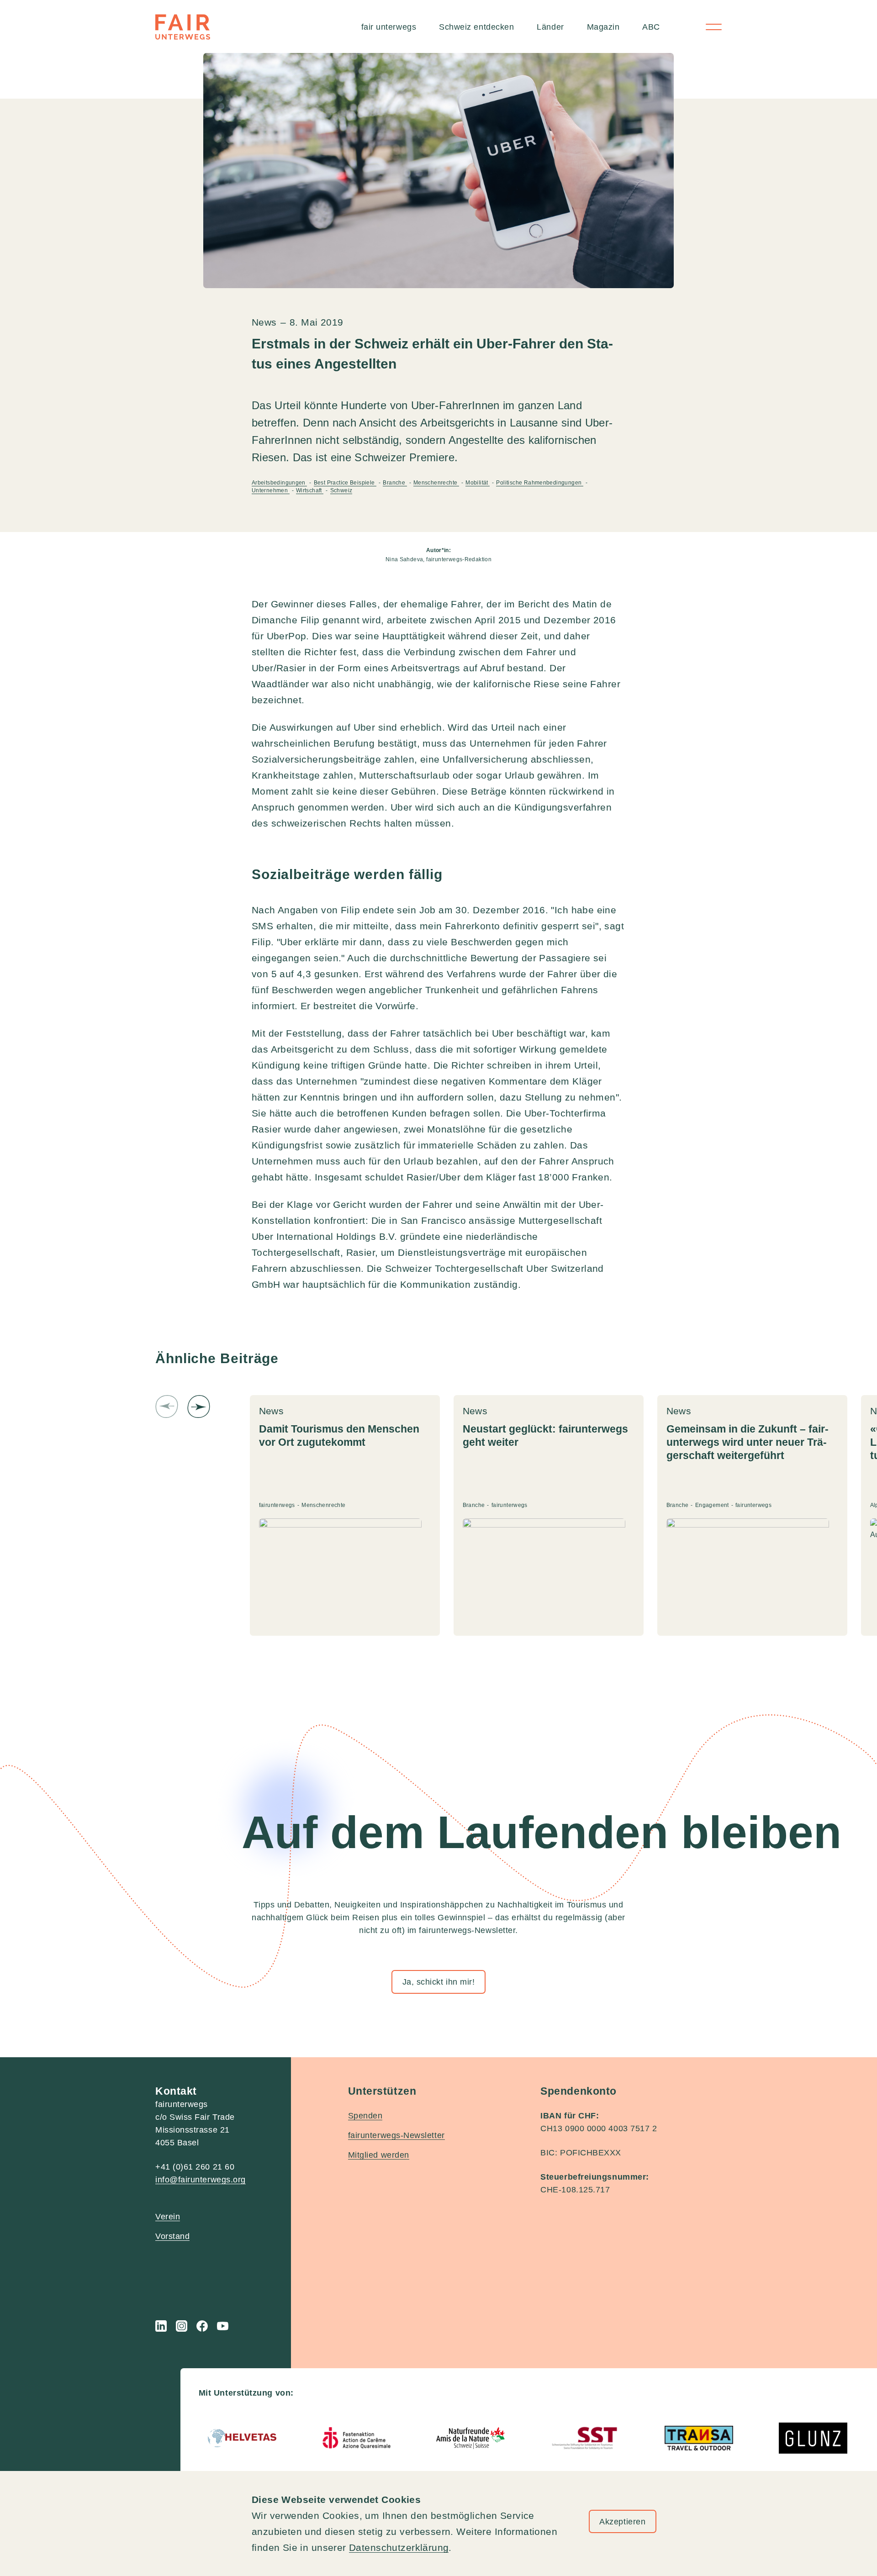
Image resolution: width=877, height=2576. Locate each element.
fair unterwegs (389, 27)
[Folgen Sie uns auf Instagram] (182, 2326)
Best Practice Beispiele (345, 483)
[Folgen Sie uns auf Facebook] (202, 2326)
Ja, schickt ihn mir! (439, 1982)
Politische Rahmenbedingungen (539, 483)
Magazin (603, 27)
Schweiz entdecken (476, 27)
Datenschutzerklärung (399, 2547)
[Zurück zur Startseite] (183, 27)
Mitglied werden (379, 2155)
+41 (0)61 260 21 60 (195, 2167)
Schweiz (341, 490)
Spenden (365, 2116)
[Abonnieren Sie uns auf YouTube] (223, 2326)
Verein (168, 2217)
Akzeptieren (622, 2522)
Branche (395, 483)
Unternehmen (271, 490)
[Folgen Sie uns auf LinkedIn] (161, 2326)
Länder (550, 27)
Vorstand (172, 2236)
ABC (651, 27)
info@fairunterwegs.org (201, 2180)
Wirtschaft (310, 490)
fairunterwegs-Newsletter (396, 2135)
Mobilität (478, 483)
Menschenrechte (436, 483)
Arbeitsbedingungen (279, 483)
